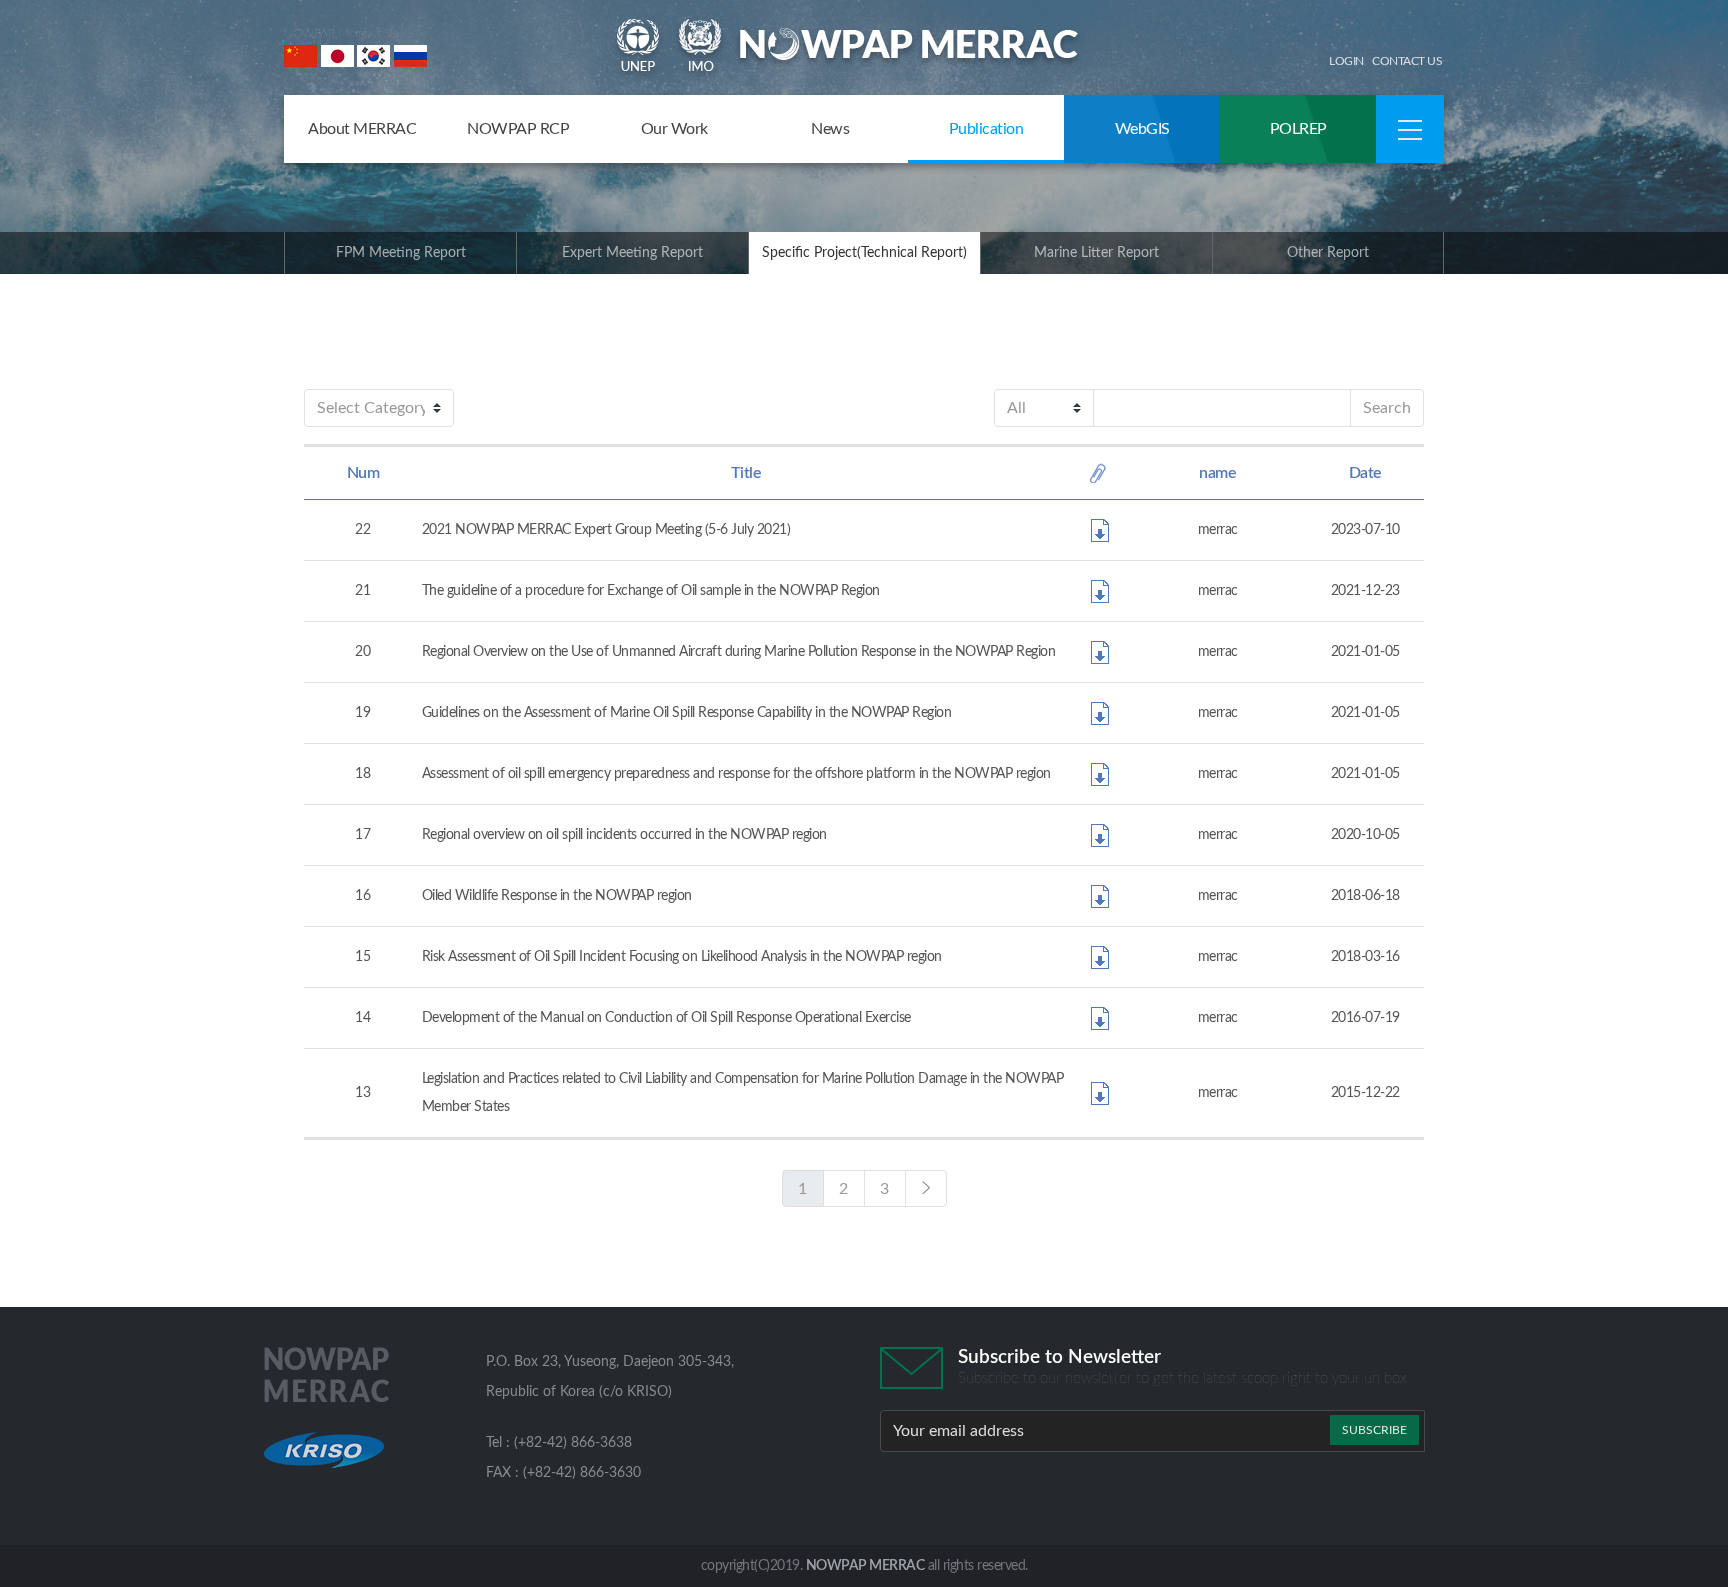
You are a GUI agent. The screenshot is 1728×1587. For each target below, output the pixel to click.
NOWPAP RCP (518, 129)
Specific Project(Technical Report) (864, 253)
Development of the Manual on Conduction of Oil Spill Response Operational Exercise (666, 1018)
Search (1387, 408)
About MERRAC (362, 129)
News (830, 129)
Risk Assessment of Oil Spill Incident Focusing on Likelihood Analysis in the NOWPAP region (682, 957)
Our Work (674, 129)
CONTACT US (1407, 61)
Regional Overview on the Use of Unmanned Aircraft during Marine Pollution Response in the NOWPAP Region (739, 652)
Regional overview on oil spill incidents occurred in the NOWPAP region (624, 835)
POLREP (1298, 129)
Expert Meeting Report (632, 253)
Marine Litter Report (1096, 253)
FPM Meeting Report (401, 253)
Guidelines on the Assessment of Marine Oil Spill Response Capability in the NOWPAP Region (687, 713)
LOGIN (1346, 61)
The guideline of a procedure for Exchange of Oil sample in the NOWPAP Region (651, 591)
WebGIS (1142, 129)
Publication (986, 129)
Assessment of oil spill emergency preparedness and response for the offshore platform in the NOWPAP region (736, 774)
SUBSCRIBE (1374, 1430)
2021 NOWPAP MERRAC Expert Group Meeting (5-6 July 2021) (606, 530)
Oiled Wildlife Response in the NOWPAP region (557, 896)
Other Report (1328, 253)
